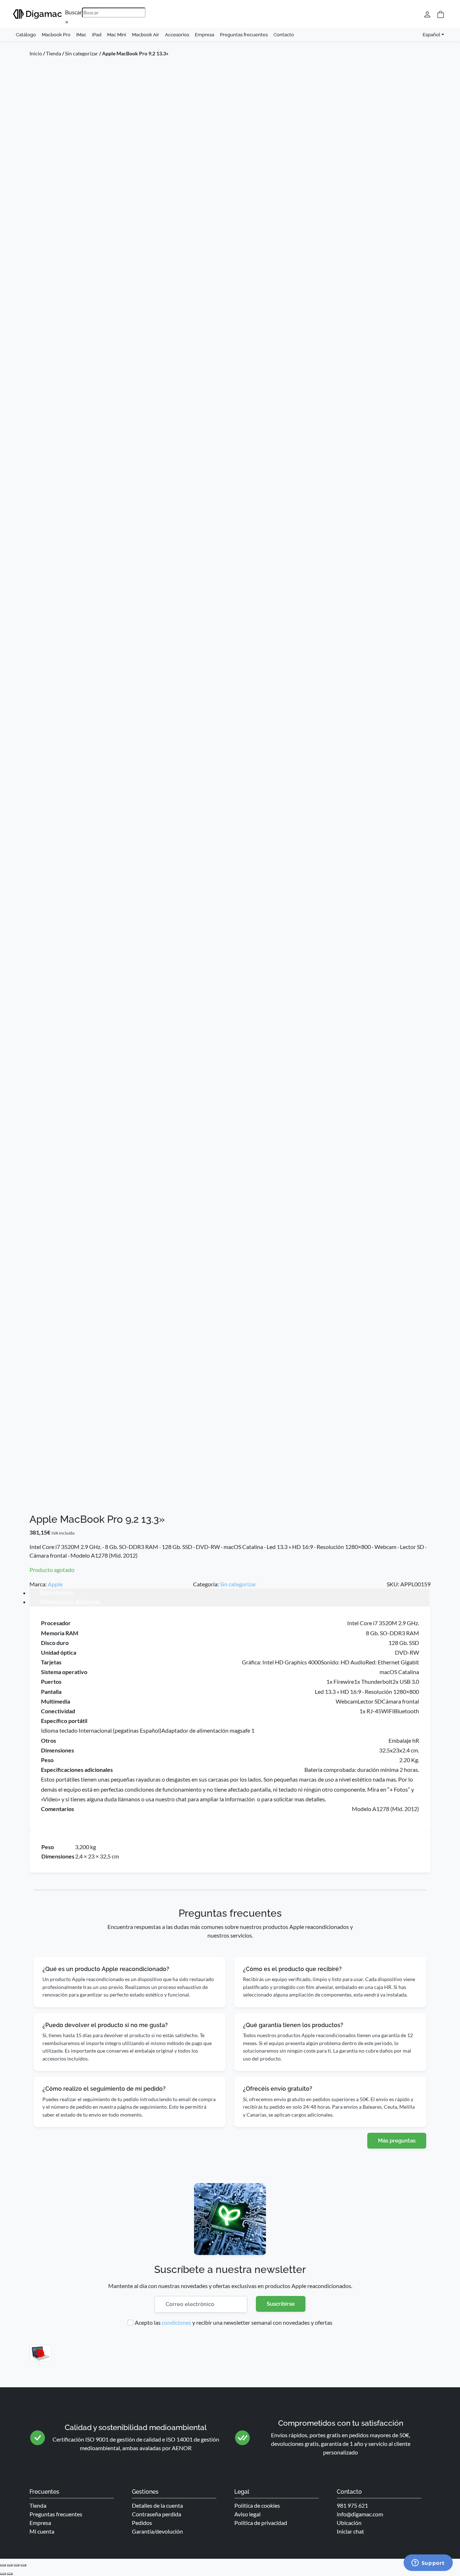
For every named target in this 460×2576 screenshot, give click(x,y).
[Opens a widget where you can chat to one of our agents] (428, 2563)
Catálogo (26, 35)
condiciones (176, 2322)
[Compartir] (17, 2565)
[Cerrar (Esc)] (23, 2565)
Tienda (54, 53)
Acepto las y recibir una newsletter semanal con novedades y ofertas (234, 2322)
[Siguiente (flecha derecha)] (10, 2574)
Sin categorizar (82, 53)
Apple (55, 1584)
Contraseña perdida (157, 2514)
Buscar (73, 12)
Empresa (204, 35)
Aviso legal (247, 2514)
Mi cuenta (42, 2531)
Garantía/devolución (157, 2531)
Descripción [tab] (57, 1593)
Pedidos (142, 2523)
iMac (81, 35)
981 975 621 (352, 2505)
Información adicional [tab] (70, 1602)
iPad (97, 35)
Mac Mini (117, 35)
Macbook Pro (56, 35)
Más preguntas (397, 2141)
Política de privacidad (261, 2523)
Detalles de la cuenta (157, 2505)
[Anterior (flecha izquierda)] (3, 2574)
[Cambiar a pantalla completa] (10, 2565)
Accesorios (177, 35)
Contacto (284, 35)
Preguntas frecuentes (244, 35)
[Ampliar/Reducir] (3, 2565)
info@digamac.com (360, 2514)
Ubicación (349, 2523)
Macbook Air (146, 35)
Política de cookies (257, 2505)
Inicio (36, 53)
